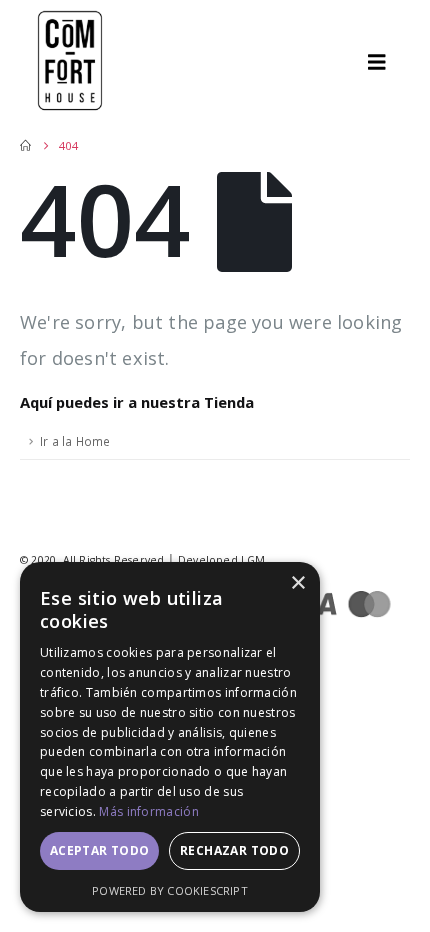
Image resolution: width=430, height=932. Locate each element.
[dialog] (170, 737)
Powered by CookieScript (170, 890)
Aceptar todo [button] (100, 850)
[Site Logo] (70, 62)
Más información (149, 811)
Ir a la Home (75, 441)
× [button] (297, 583)
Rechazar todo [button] (234, 850)
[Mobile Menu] (383, 62)
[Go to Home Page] (25, 146)
